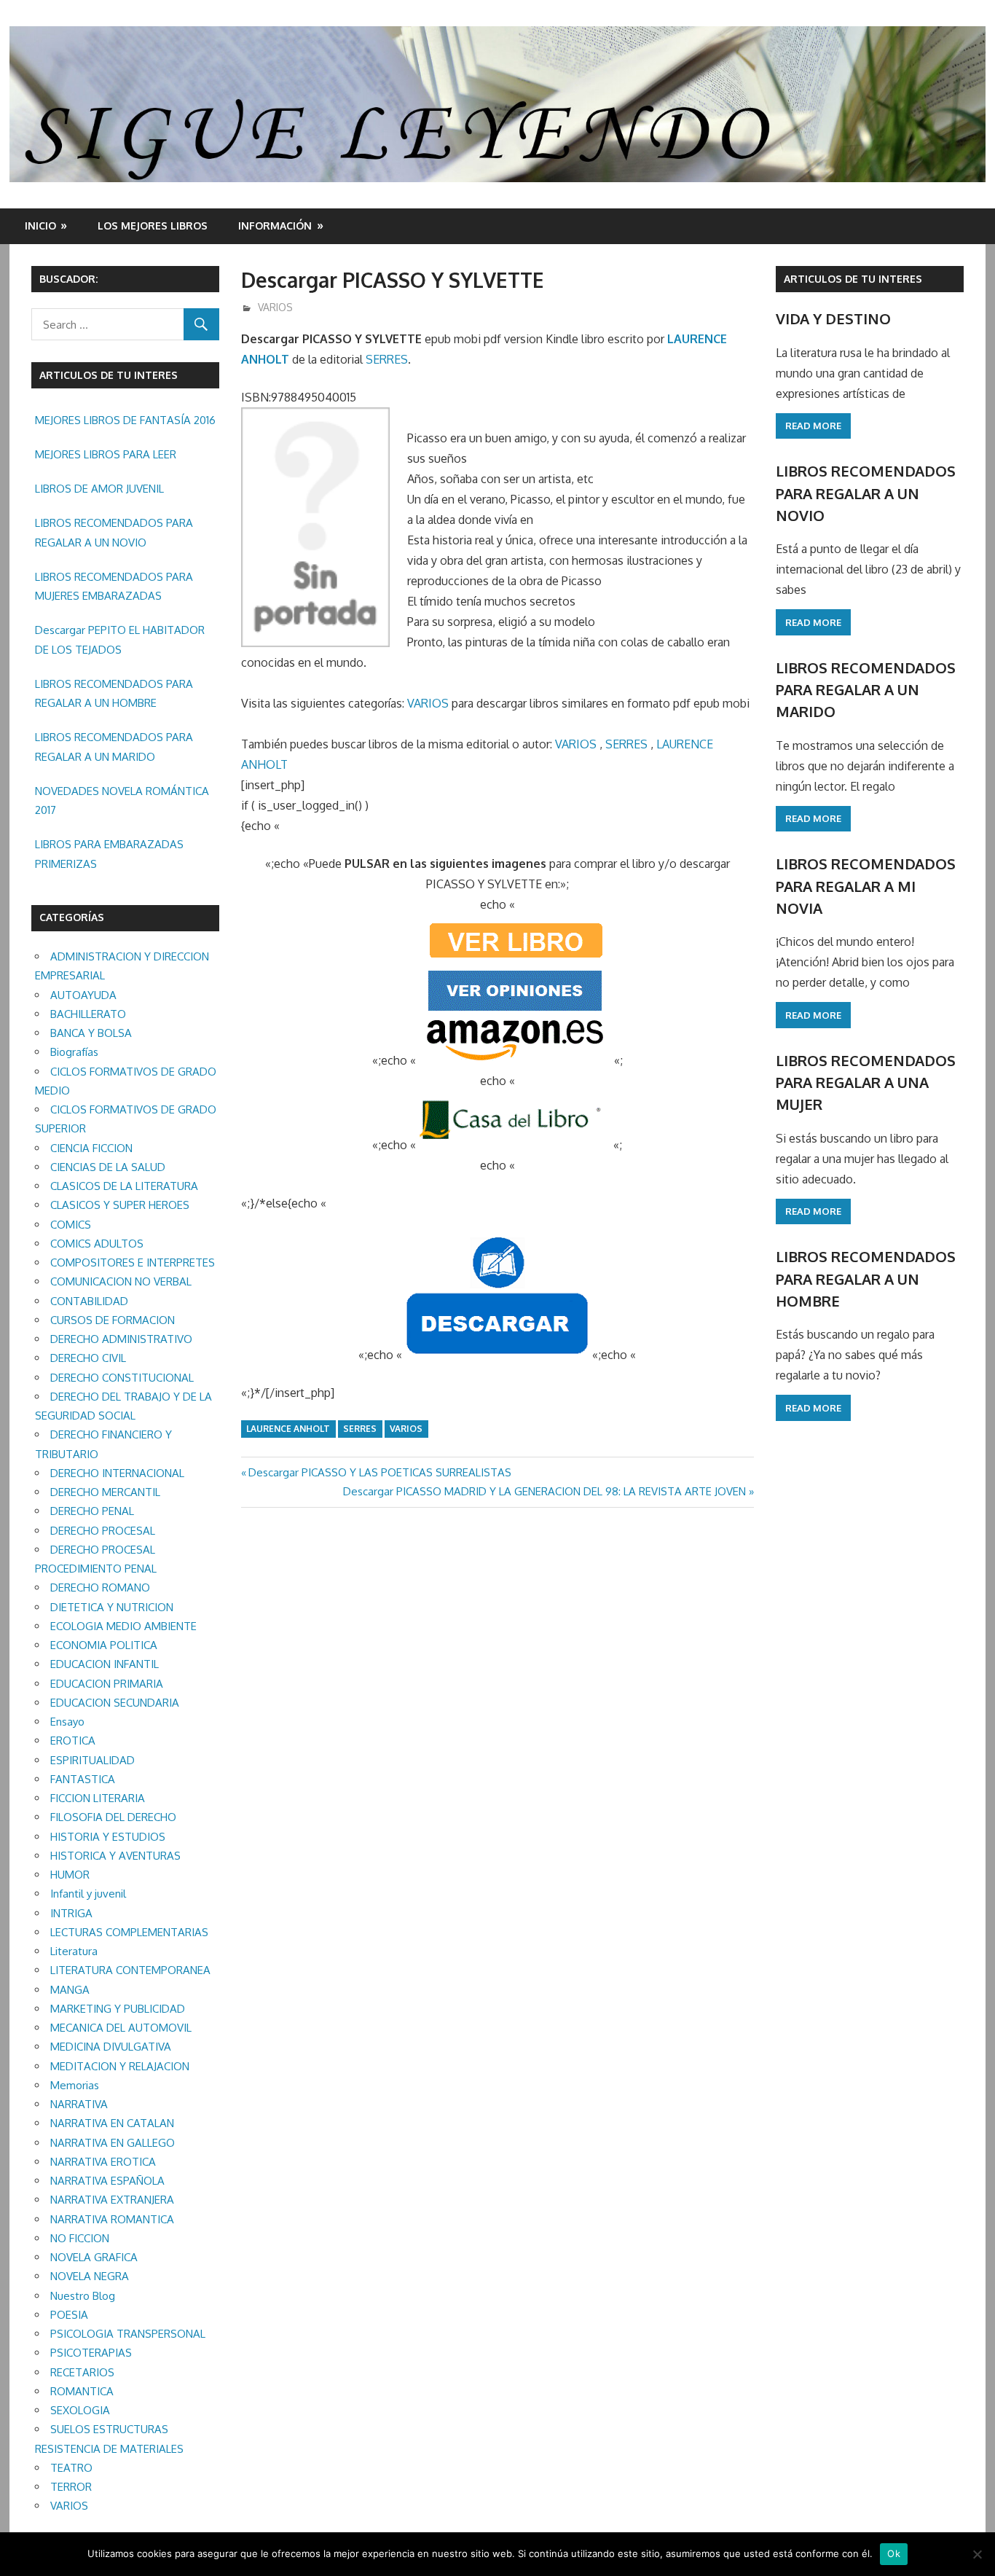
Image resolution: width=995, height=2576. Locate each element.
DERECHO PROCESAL (103, 1531)
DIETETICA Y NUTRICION (112, 1607)
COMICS (71, 1225)
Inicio (40, 226)
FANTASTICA (83, 1779)
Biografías (74, 1052)
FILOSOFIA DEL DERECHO (113, 1817)
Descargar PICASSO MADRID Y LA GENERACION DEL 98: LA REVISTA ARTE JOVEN (544, 1491)
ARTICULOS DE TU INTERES (853, 279)
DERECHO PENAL (92, 1511)
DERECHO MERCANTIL (105, 1492)
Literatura (74, 1951)
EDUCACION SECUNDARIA (115, 1703)
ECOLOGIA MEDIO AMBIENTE (123, 1626)
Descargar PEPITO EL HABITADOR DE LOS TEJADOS (120, 639)
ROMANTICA (82, 2391)
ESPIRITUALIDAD (93, 1760)
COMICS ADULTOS (97, 1244)
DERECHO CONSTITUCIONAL (122, 1378)
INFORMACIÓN (275, 226)
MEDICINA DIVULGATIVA (111, 2047)
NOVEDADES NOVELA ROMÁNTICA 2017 (122, 800)
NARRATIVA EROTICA (103, 2162)
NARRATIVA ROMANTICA (112, 2219)
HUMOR (70, 1875)
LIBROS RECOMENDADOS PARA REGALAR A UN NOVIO (114, 532)
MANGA (70, 1990)
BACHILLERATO (88, 1014)
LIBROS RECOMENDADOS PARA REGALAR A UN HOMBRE (114, 693)
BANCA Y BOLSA (91, 1033)
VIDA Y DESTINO (833, 318)
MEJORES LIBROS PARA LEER (106, 454)
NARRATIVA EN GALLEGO (113, 2143)
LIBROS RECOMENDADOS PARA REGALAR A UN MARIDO (114, 747)
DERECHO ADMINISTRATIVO (121, 1339)
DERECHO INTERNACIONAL (117, 1473)
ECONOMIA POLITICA (104, 1645)
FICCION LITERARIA (98, 1798)
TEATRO (71, 2468)
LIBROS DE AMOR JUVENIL (99, 489)
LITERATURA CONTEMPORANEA (130, 1970)
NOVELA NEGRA (90, 2276)
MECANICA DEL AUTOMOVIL (121, 2028)
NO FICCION (80, 2238)
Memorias (75, 2085)
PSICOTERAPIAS (91, 2353)
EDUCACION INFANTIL (105, 1664)
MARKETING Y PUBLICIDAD (118, 2009)
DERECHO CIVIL (88, 1358)
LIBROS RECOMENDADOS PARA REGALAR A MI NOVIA (866, 886)
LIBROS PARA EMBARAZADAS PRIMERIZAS (109, 854)
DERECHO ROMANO (100, 1588)
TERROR (71, 2487)
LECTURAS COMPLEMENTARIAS (129, 1932)
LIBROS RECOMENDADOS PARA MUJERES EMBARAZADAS (114, 586)
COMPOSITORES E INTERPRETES (133, 1262)
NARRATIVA (79, 2104)
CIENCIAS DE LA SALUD (108, 1167)
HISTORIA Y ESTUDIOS (108, 1837)
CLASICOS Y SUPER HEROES (120, 1205)
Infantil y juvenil (88, 1894)
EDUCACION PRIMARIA (107, 1684)
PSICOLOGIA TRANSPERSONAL (128, 2334)
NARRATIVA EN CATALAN (112, 2123)
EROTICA (73, 1741)
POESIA (69, 2315)
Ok (894, 2553)
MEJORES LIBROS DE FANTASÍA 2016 (125, 420)
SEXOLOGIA (80, 2410)
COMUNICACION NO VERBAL (121, 1281)
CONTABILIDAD (89, 1301)
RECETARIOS (82, 2372)
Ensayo (67, 1722)
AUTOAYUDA (83, 995)
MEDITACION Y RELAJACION (120, 2066)
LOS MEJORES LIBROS (153, 226)
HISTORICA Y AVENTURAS (115, 1856)
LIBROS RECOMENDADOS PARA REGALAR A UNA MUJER (866, 1083)
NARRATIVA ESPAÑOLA (107, 2181)
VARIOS (275, 307)
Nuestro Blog (83, 2296)
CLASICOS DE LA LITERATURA (124, 1186)
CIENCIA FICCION (91, 1148)
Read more (813, 426)
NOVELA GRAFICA (94, 2257)
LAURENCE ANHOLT (288, 1429)
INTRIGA (71, 1913)
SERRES (387, 359)
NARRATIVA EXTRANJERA (112, 2200)
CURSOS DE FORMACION (113, 1320)
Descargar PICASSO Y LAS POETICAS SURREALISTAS (379, 1472)
